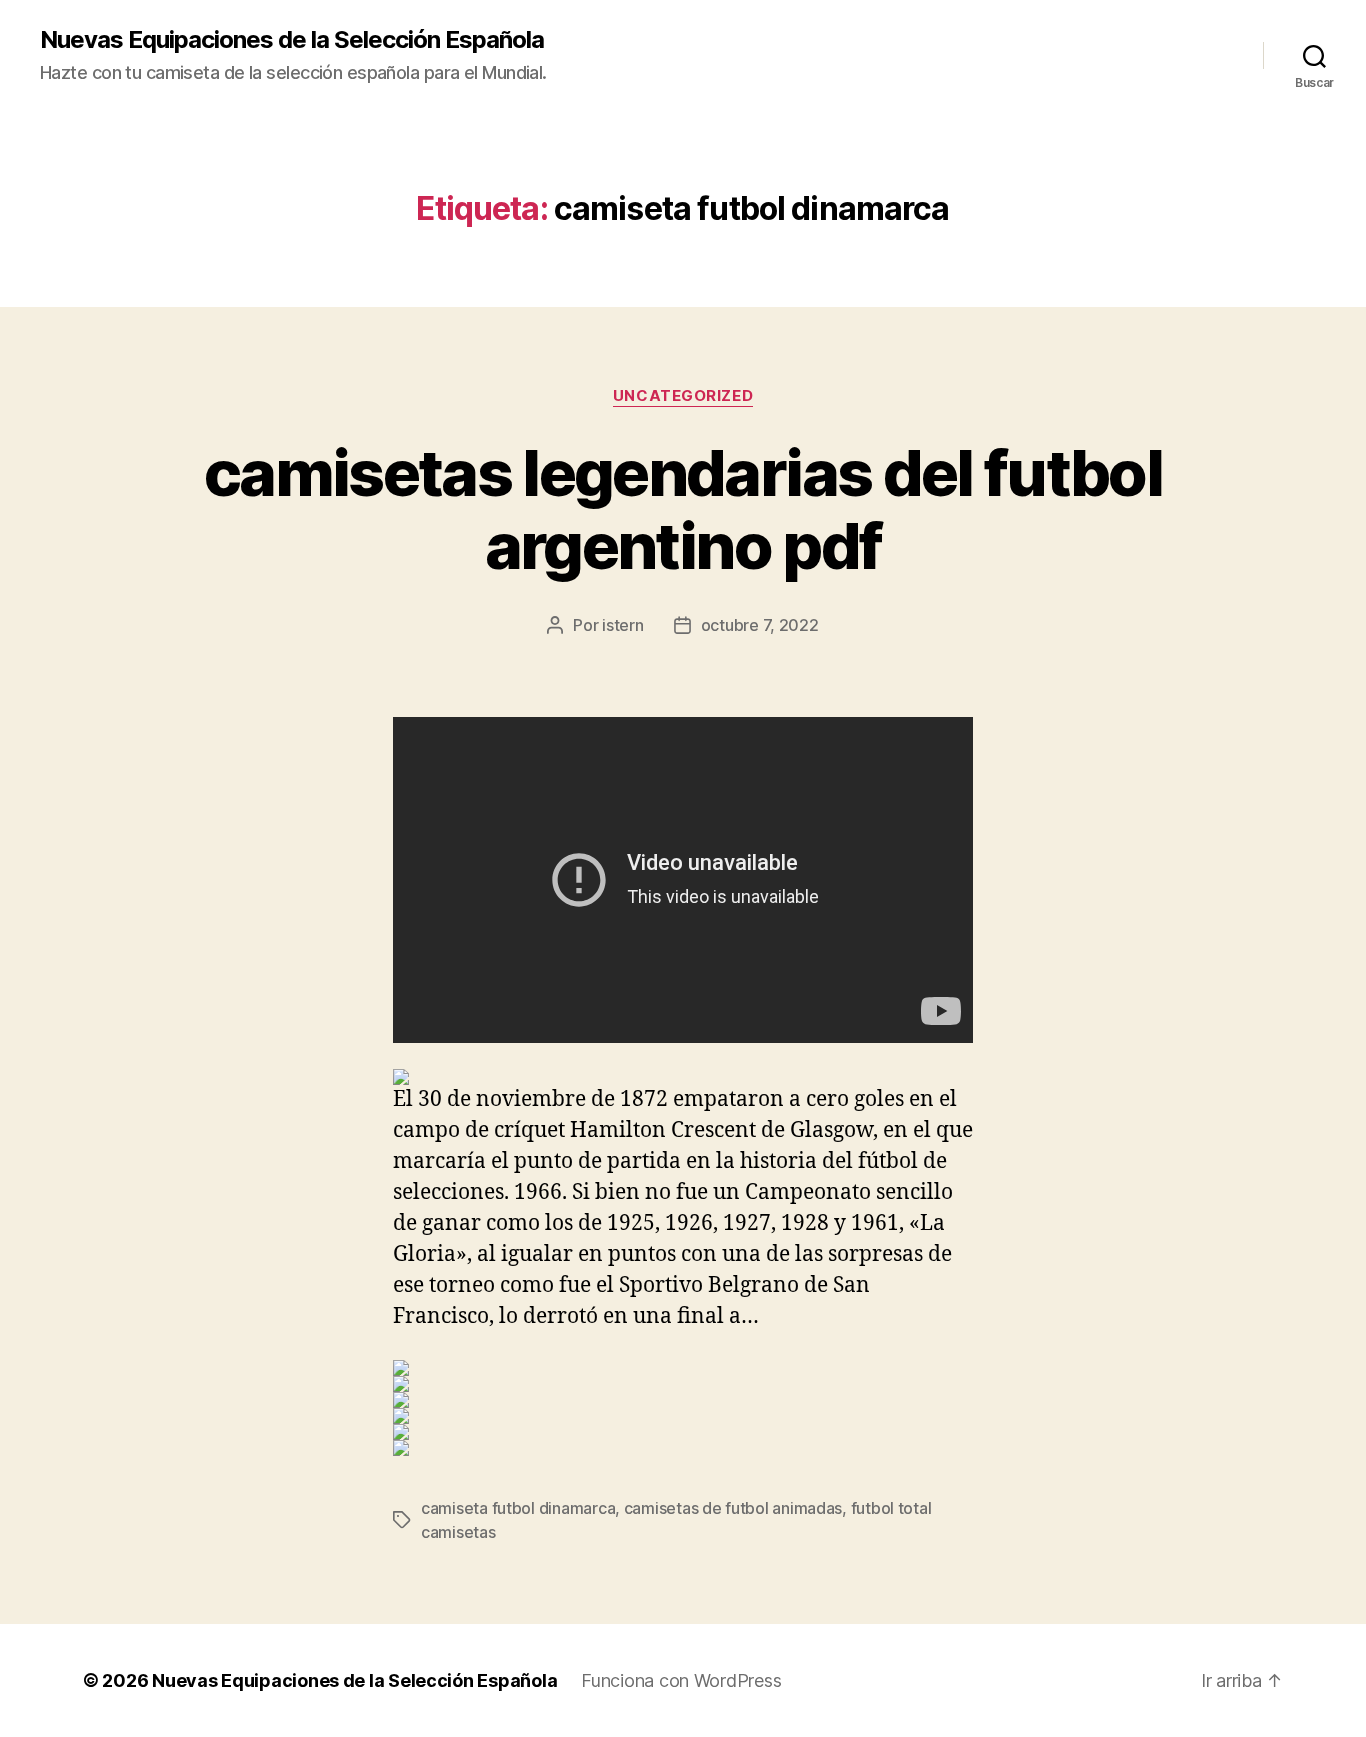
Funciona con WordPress (681, 1680)
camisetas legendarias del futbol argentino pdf (683, 509)
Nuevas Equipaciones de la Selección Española (292, 40)
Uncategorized (683, 396)
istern (622, 625)
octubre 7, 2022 (760, 625)
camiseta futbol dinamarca (518, 1508)
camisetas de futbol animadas (733, 1508)
